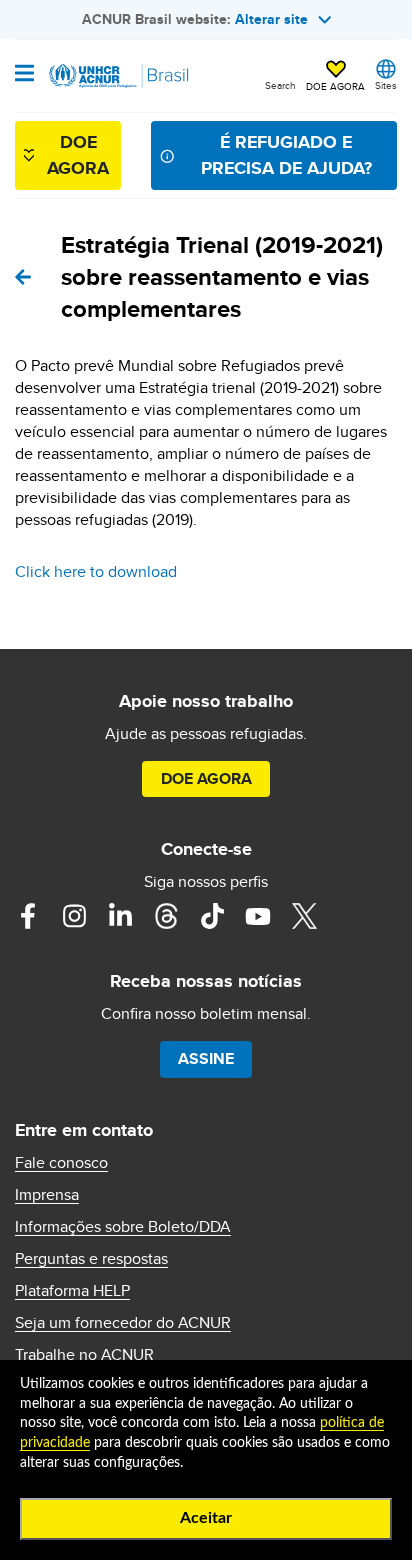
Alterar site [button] (271, 19)
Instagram (74, 916)
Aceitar (206, 1518)
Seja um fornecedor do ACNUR (123, 1323)
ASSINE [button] (206, 1058)
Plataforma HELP (72, 1291)
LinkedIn (120, 916)
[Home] (117, 76)
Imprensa (47, 1195)
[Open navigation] (24, 75)
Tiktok (212, 916)
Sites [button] (386, 85)
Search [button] (280, 85)
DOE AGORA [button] (335, 86)
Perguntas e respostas (91, 1259)
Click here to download (96, 571)
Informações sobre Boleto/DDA (123, 1227)
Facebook (28, 916)
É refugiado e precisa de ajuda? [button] (286, 154)
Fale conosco (61, 1163)
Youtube (258, 916)
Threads (166, 916)
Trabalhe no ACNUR (84, 1355)
